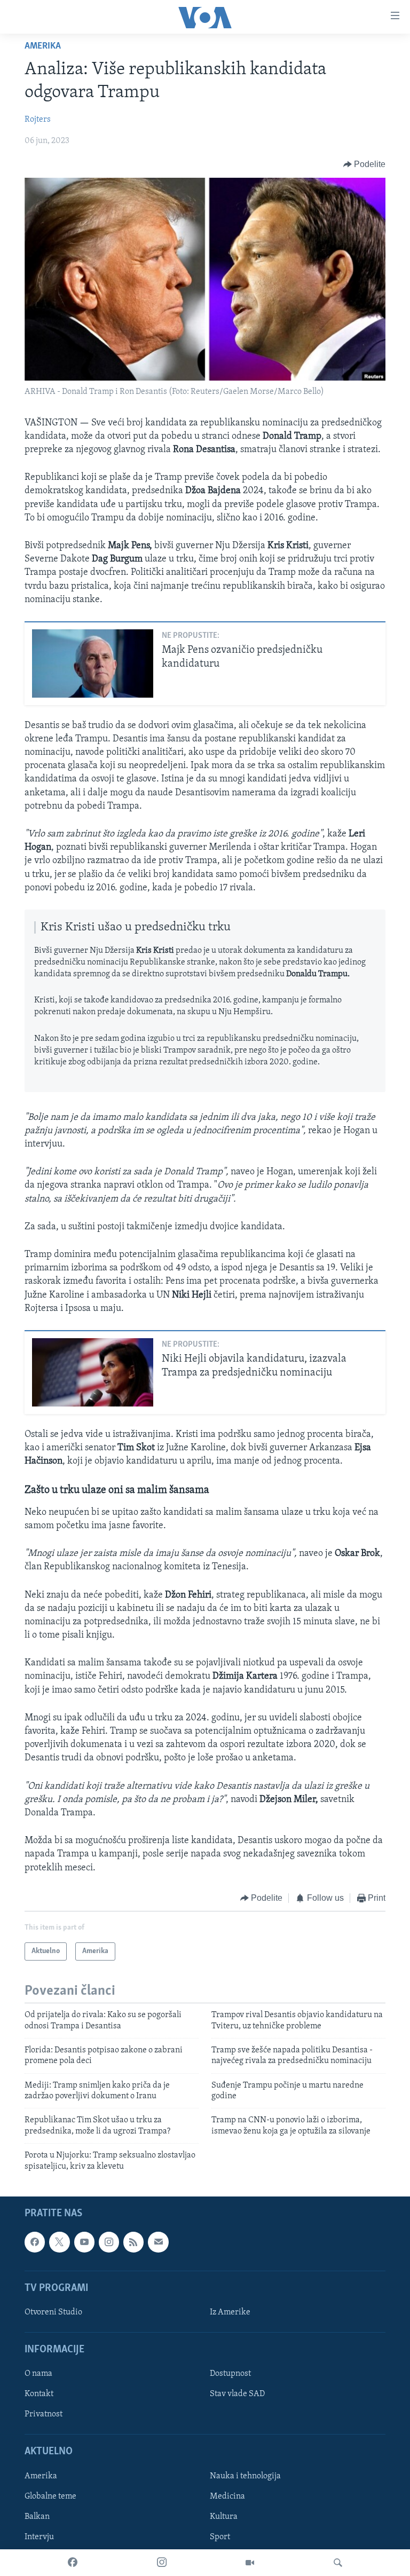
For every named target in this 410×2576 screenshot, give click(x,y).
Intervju (39, 2537)
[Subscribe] (158, 2242)
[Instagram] (162, 2563)
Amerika (43, 46)
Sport (220, 2537)
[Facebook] (73, 2563)
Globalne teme (50, 2496)
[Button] (365, 164)
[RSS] (133, 2242)
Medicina (227, 2496)
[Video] (250, 2563)
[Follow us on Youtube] (84, 2242)
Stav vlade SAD (237, 2394)
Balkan (37, 2517)
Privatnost (44, 2414)
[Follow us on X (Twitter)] (59, 2242)
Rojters (38, 120)
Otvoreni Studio (53, 2312)
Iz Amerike (230, 2312)
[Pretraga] (338, 2563)
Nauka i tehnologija (245, 2476)
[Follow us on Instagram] (109, 2242)
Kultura (224, 2517)
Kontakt (39, 2394)
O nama (38, 2374)
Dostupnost (230, 2374)
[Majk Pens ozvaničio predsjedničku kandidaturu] (93, 663)
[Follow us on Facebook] (35, 2242)
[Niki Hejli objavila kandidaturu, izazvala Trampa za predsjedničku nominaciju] (93, 1372)
